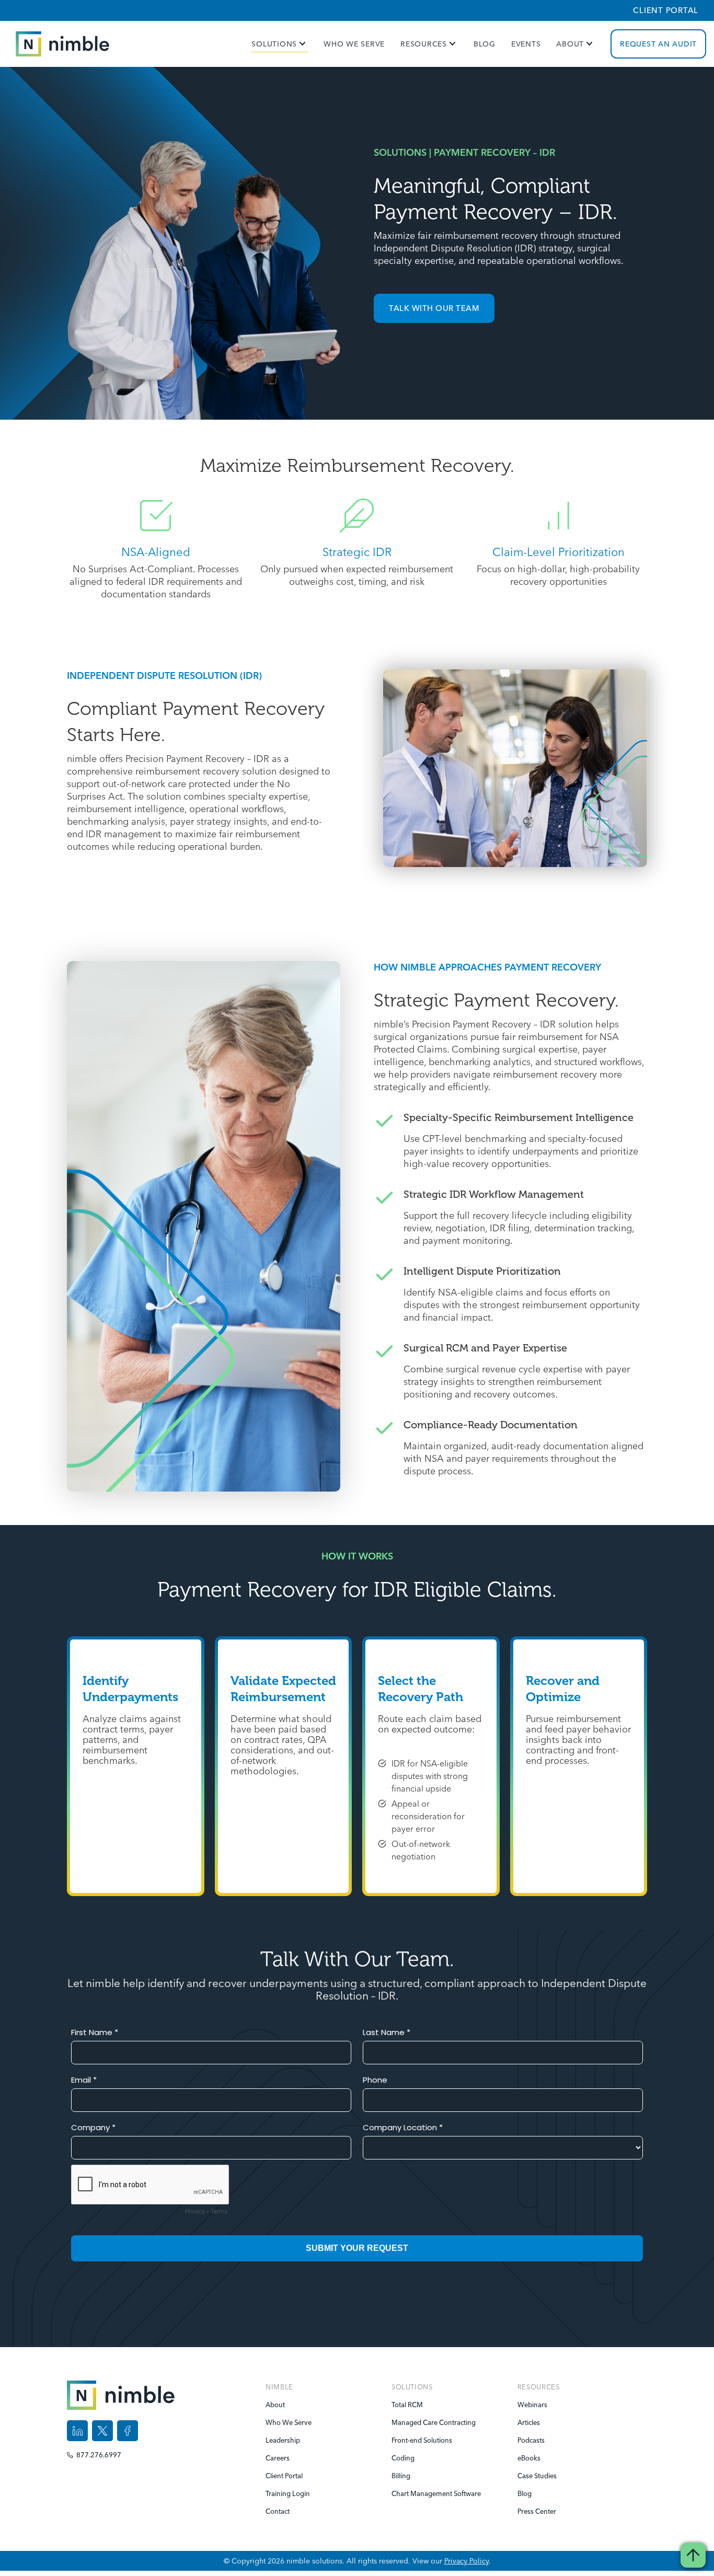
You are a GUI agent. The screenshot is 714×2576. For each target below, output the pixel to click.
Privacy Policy (467, 2561)
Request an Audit (658, 44)
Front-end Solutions (412, 2440)
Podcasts (531, 2440)
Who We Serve (354, 44)
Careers (278, 2458)
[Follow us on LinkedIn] (77, 2431)
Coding (403, 2458)
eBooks (529, 2458)
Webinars (532, 2405)
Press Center (537, 2511)
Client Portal (666, 10)
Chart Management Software (412, 2493)
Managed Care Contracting (412, 2422)
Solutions (274, 44)
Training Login (286, 2493)
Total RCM (407, 2405)
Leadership (283, 2440)
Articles (529, 2422)
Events (526, 44)
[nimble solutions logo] (62, 44)
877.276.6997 (99, 2455)
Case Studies (537, 2476)
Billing (401, 2476)
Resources (424, 44)
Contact (278, 2511)
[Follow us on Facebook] (128, 2431)
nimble (279, 2387)
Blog (485, 44)
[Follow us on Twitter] (102, 2431)
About (570, 44)
